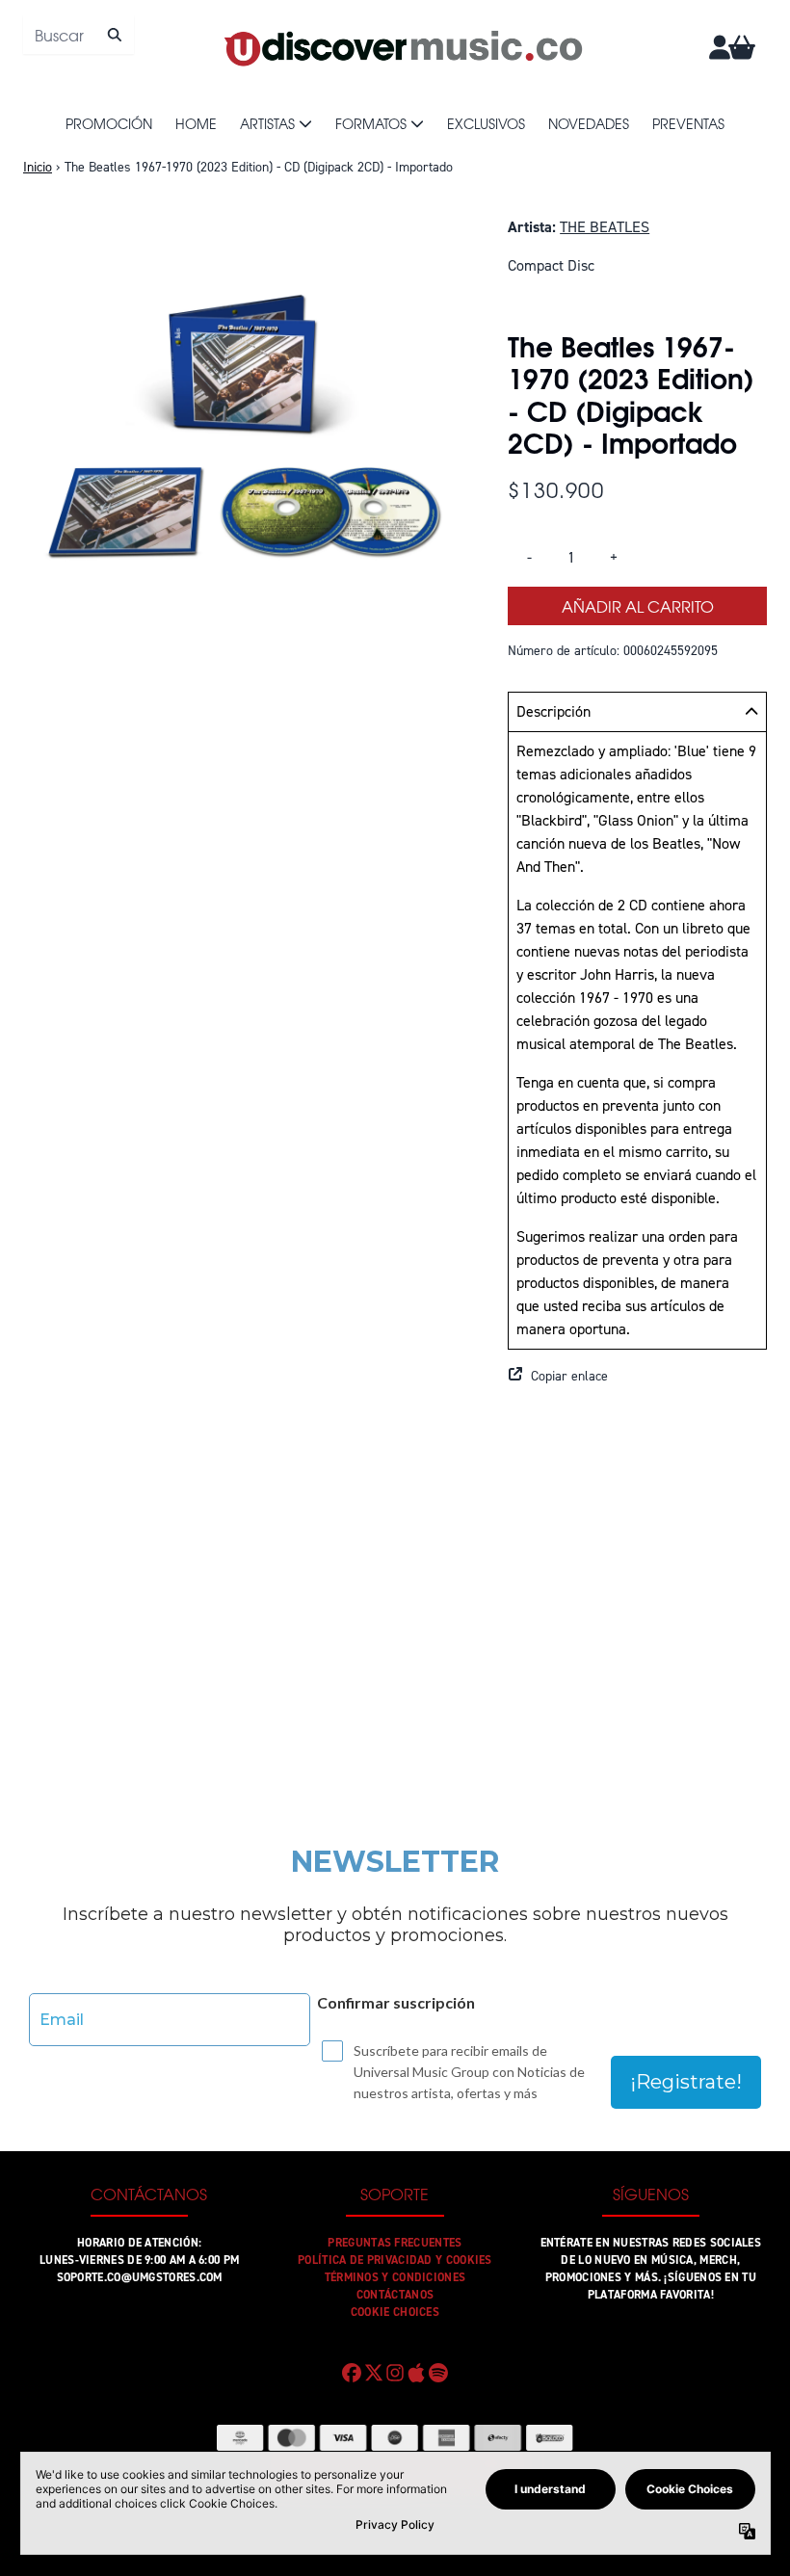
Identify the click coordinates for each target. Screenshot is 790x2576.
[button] (637, 1377)
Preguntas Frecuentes (395, 2243)
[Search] (114, 35)
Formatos (371, 123)
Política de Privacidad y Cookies (395, 2260)
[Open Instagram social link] (395, 2373)
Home (196, 123)
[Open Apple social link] (416, 2373)
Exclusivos (486, 123)
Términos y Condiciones (395, 2277)
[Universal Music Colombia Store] (402, 47)
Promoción (109, 123)
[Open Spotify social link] (438, 2373)
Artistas (267, 123)
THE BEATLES (605, 227)
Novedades (589, 123)
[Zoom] (246, 439)
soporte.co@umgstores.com (140, 2277)
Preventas (688, 123)
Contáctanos (395, 2295)
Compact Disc (551, 265)
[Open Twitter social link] (373, 2373)
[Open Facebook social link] (352, 2373)
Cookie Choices (395, 2312)
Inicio (38, 167)
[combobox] (79, 35)
